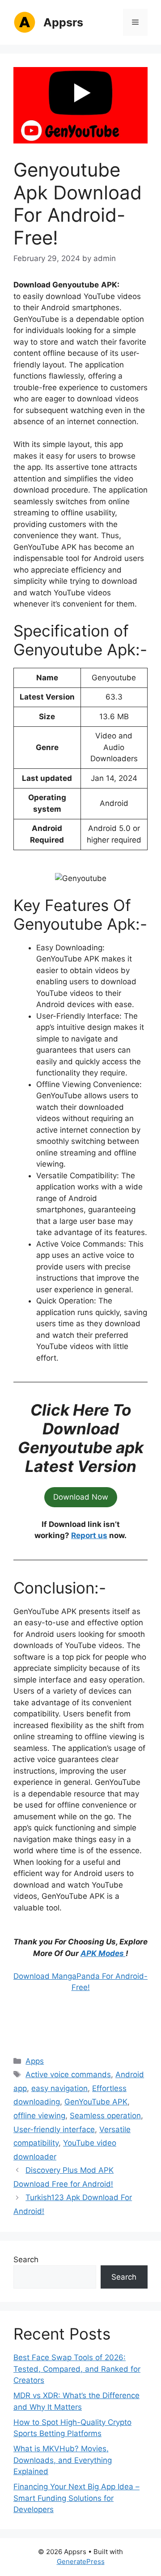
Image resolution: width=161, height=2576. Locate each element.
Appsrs (63, 22)
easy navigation (59, 2088)
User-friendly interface (54, 2129)
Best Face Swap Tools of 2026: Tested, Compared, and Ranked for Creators (77, 2369)
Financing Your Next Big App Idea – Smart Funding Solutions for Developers (76, 2498)
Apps (35, 2061)
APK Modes (103, 1953)
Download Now (81, 1497)
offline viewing (39, 2116)
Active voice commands (68, 2074)
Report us (89, 1535)
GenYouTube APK (96, 2102)
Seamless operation (105, 2116)
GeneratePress (81, 2561)
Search (26, 2260)
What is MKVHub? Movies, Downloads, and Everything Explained (63, 2460)
